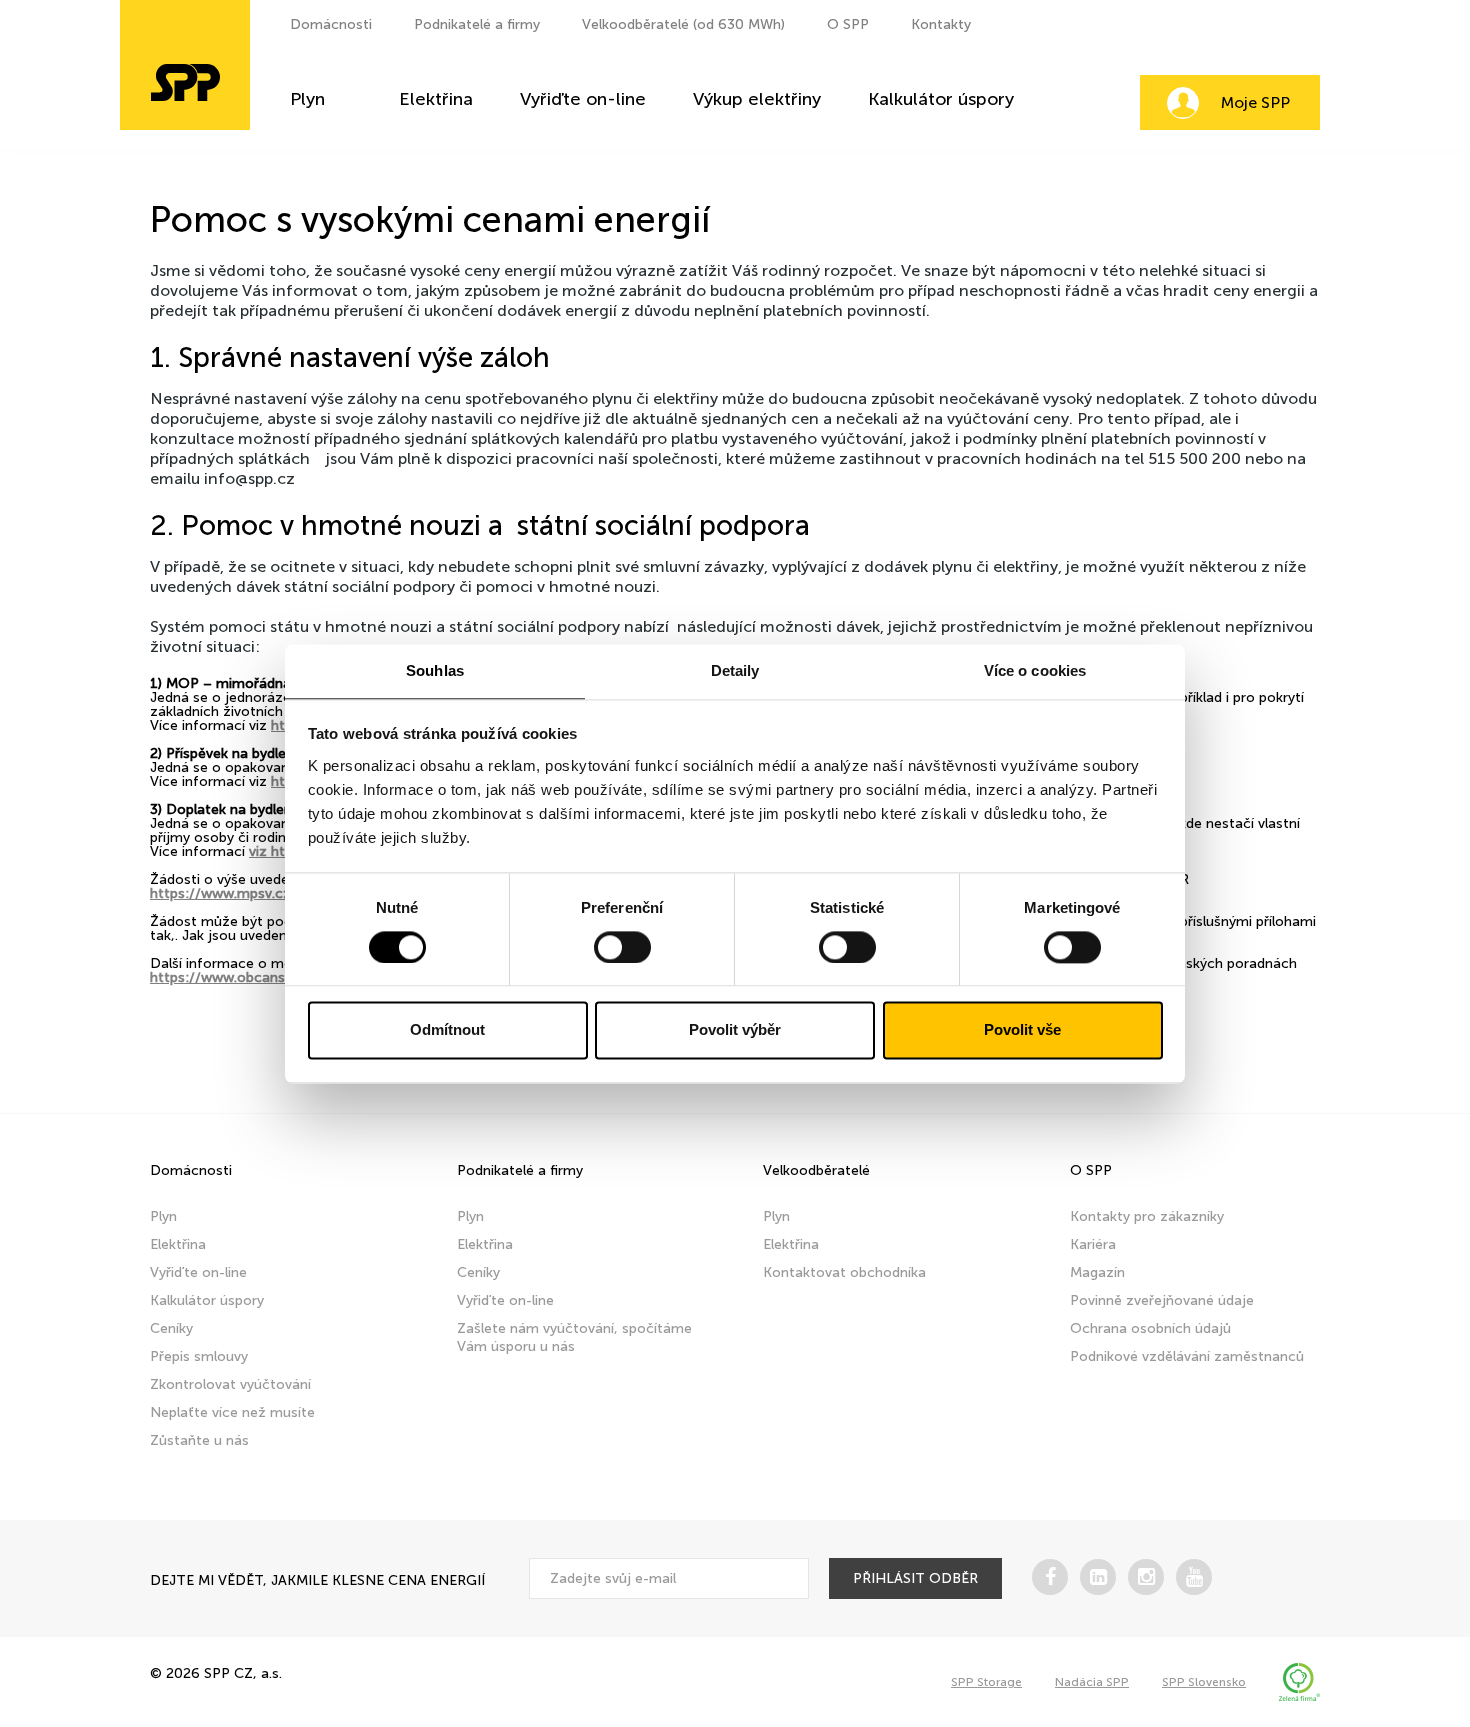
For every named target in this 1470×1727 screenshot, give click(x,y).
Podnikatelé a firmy (477, 24)
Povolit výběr (735, 1030)
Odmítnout (447, 1030)
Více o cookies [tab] (1035, 670)
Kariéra (1093, 1244)
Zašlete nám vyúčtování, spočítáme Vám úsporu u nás (574, 1337)
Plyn (307, 100)
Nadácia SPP (1092, 1682)
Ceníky (171, 1328)
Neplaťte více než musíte (232, 1412)
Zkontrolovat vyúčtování (230, 1384)
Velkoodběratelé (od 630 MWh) (683, 24)
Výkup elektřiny (757, 100)
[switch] (622, 947)
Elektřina (436, 100)
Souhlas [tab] (435, 670)
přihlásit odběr (915, 1578)
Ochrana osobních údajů (1150, 1328)
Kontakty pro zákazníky (1147, 1216)
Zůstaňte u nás (199, 1440)
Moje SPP (1255, 102)
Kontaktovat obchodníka (844, 1272)
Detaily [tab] (735, 670)
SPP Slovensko (1204, 1682)
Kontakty (941, 24)
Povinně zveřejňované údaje (1162, 1300)
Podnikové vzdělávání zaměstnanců (1187, 1356)
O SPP (848, 24)
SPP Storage (986, 1682)
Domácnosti (331, 24)
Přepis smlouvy (199, 1356)
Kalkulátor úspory (941, 100)
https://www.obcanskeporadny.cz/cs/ (274, 977)
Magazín (1097, 1272)
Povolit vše (1022, 1030)
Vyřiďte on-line (583, 100)
